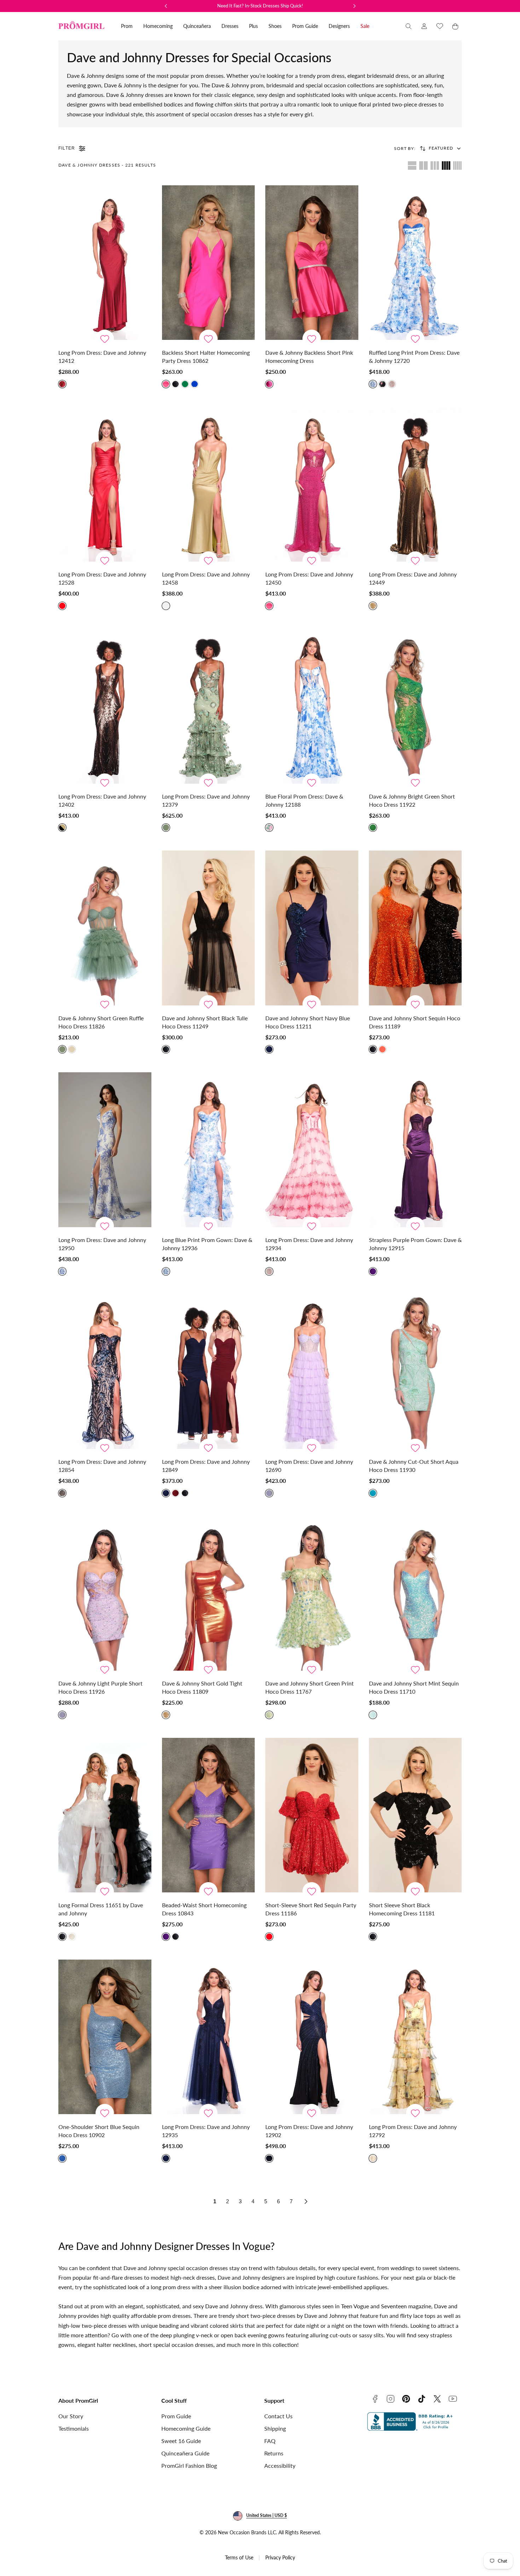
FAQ (270, 2441)
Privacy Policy (280, 2557)
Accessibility (280, 2465)
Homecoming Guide (186, 2428)
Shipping (275, 2428)
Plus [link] (253, 26)
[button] (409, 26)
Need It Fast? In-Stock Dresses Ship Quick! (260, 6)
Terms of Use (239, 2557)
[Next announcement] (354, 6)
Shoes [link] (275, 26)
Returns (274, 2453)
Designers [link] (339, 26)
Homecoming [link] (158, 26)
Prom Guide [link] (305, 26)
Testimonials (74, 2428)
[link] (424, 26)
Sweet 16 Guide (181, 2441)
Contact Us (278, 2416)
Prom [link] (127, 26)
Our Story (71, 2416)
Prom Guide (176, 2416)
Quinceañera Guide (185, 2453)
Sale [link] (365, 26)
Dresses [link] (230, 26)
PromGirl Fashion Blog (189, 2465)
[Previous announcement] (166, 6)
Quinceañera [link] (197, 26)
